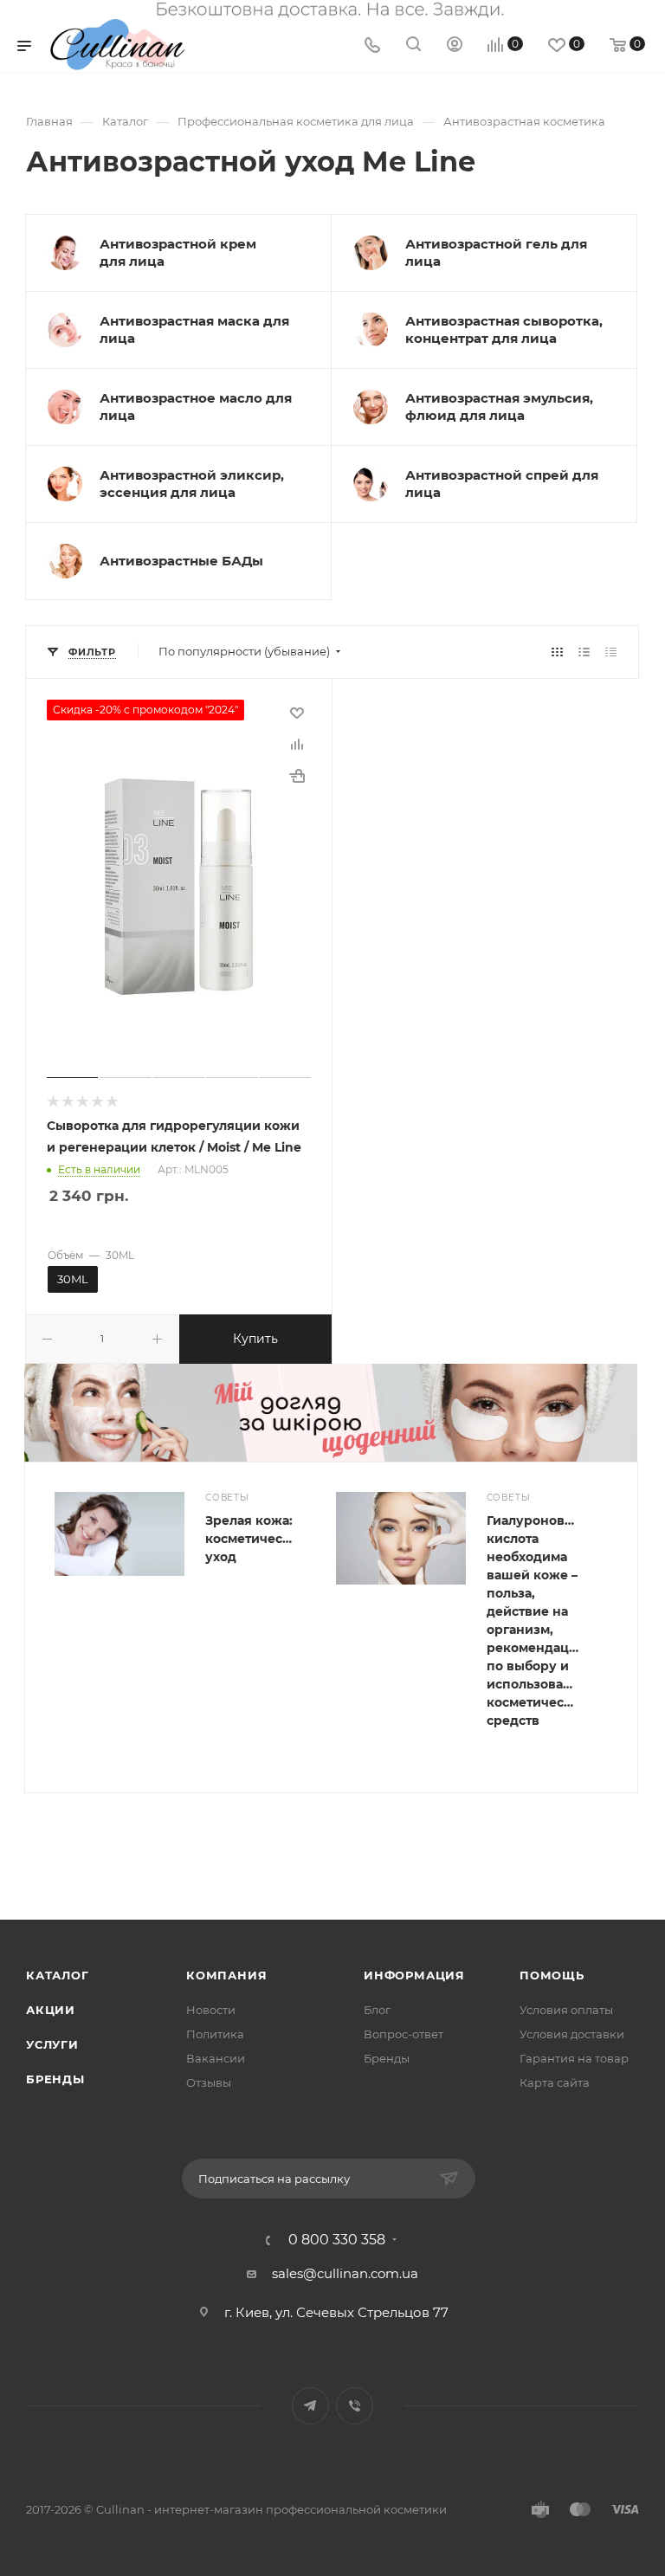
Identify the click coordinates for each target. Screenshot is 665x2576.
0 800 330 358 (337, 2240)
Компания (226, 1975)
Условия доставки (572, 2034)
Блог (377, 2010)
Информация (414, 1975)
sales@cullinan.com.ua (345, 2273)
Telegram (310, 2406)
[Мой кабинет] (455, 46)
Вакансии (216, 2058)
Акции (51, 2010)
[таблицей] (611, 652)
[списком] (584, 652)
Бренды (55, 2079)
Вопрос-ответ (404, 2034)
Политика (215, 2034)
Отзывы (209, 2082)
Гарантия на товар (574, 2058)
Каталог (58, 1975)
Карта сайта (555, 2082)
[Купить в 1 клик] (297, 776)
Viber (355, 2406)
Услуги (52, 2044)
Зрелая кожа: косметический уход (256, 1539)
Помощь (552, 1975)
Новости (211, 2010)
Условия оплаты (566, 2010)
